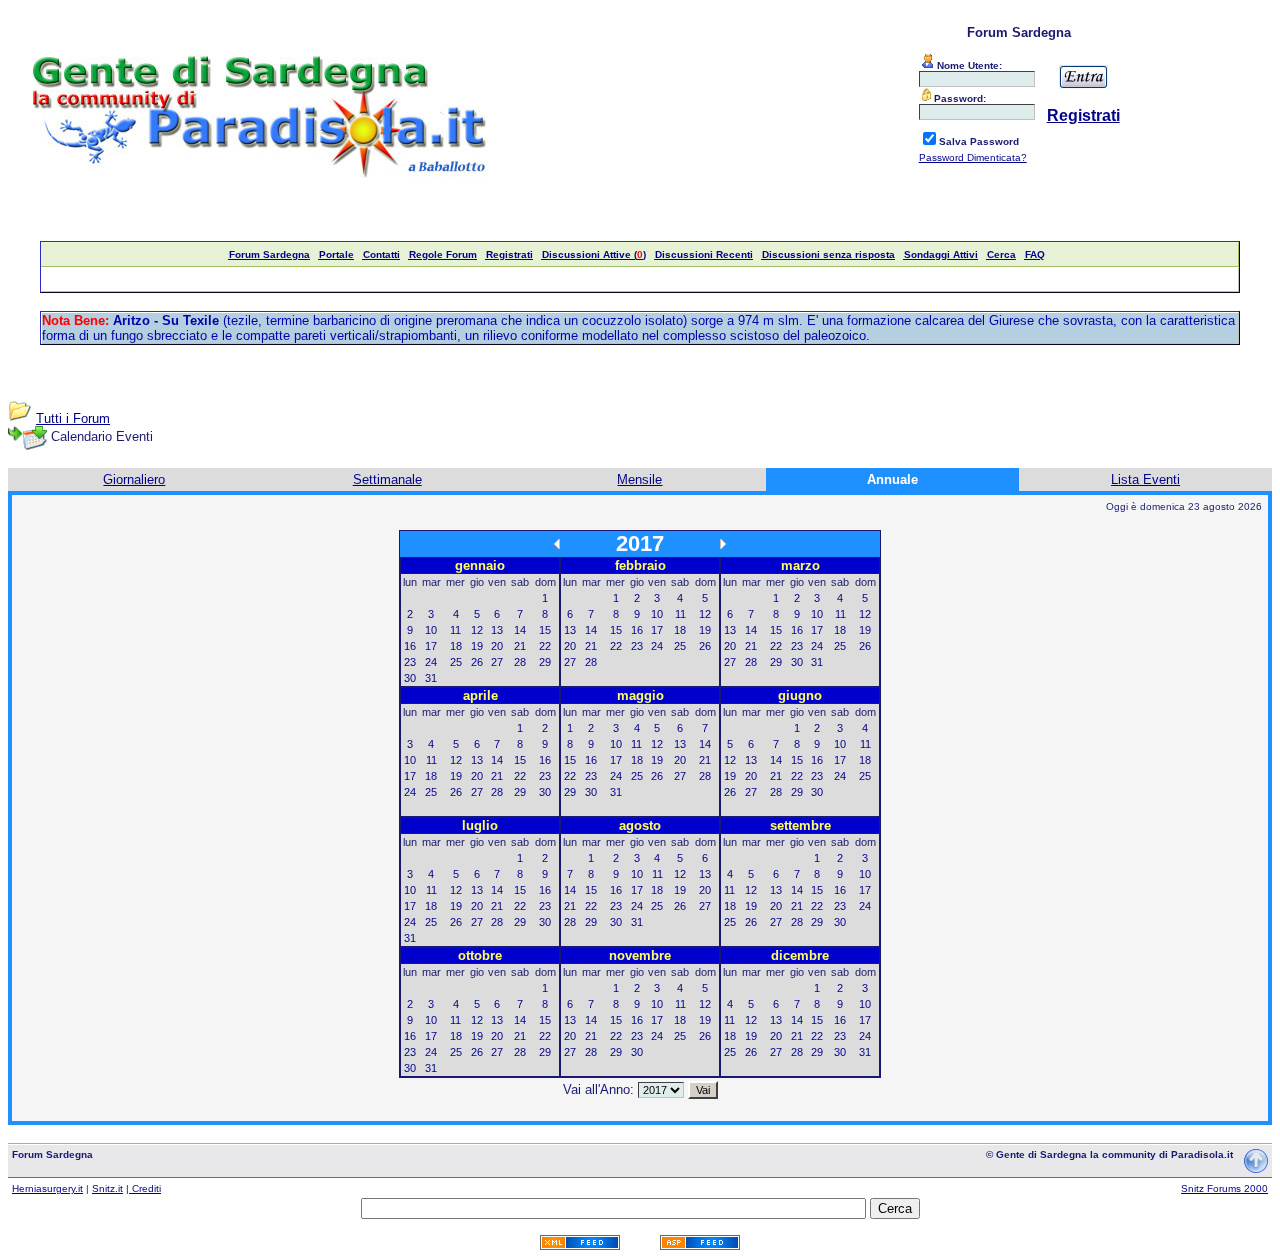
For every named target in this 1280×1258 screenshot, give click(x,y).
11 (455, 630)
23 (410, 662)
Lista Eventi (1145, 479)
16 (410, 646)
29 (545, 662)
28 (520, 662)
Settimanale (387, 479)
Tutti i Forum (73, 418)
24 (431, 662)
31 (431, 678)
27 (497, 662)
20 (497, 646)
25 (456, 662)
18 (456, 646)
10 (431, 630)
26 (477, 662)
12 (477, 630)
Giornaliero (134, 479)
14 (520, 630)
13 (497, 630)
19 (477, 646)
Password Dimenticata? (973, 157)
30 (410, 678)
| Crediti (143, 1188)
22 (545, 646)
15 (545, 630)
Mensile (639, 479)
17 (431, 646)
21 (520, 646)
